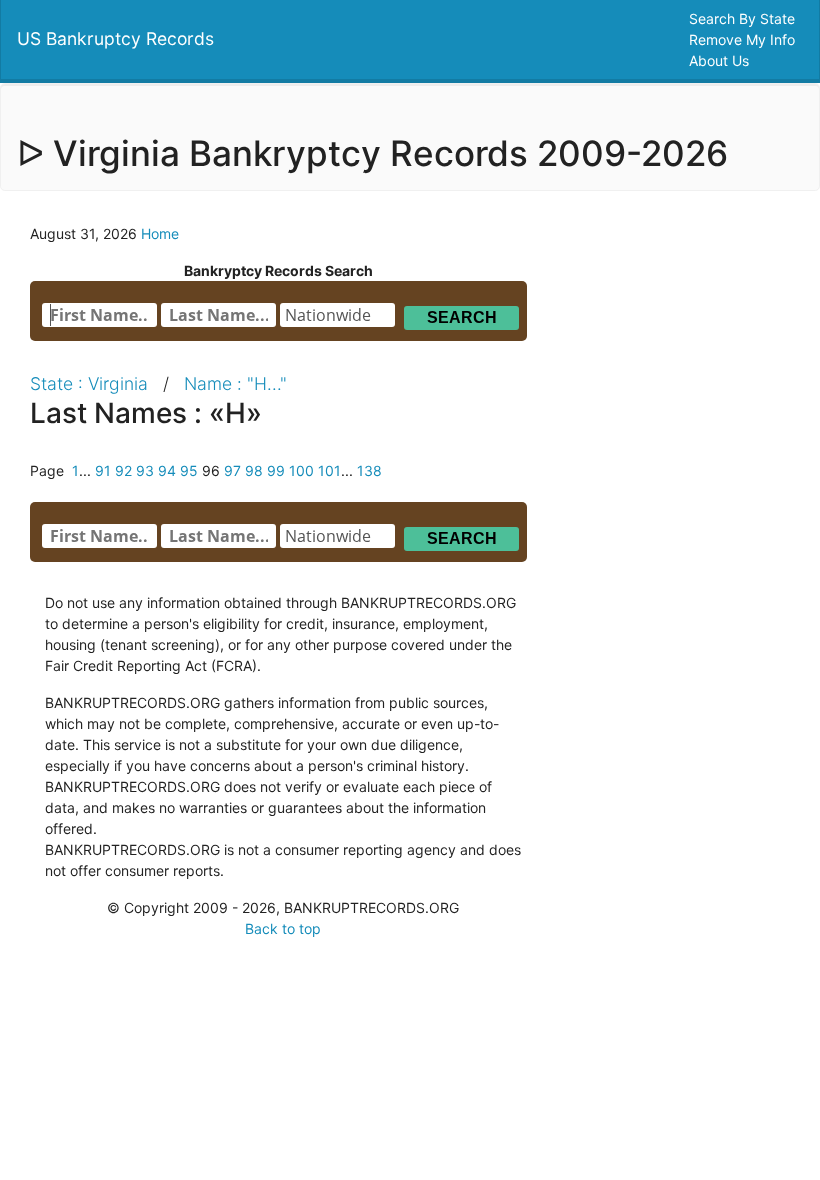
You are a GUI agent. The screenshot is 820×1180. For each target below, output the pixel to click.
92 (123, 470)
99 (276, 470)
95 (189, 470)
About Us (721, 60)
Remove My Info (744, 39)
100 (301, 470)
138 (369, 470)
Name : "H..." (235, 383)
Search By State (744, 18)
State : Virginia (89, 383)
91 (103, 470)
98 (254, 470)
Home (160, 233)
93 (145, 470)
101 (329, 470)
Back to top (283, 928)
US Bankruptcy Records (115, 38)
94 (167, 470)
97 (232, 470)
